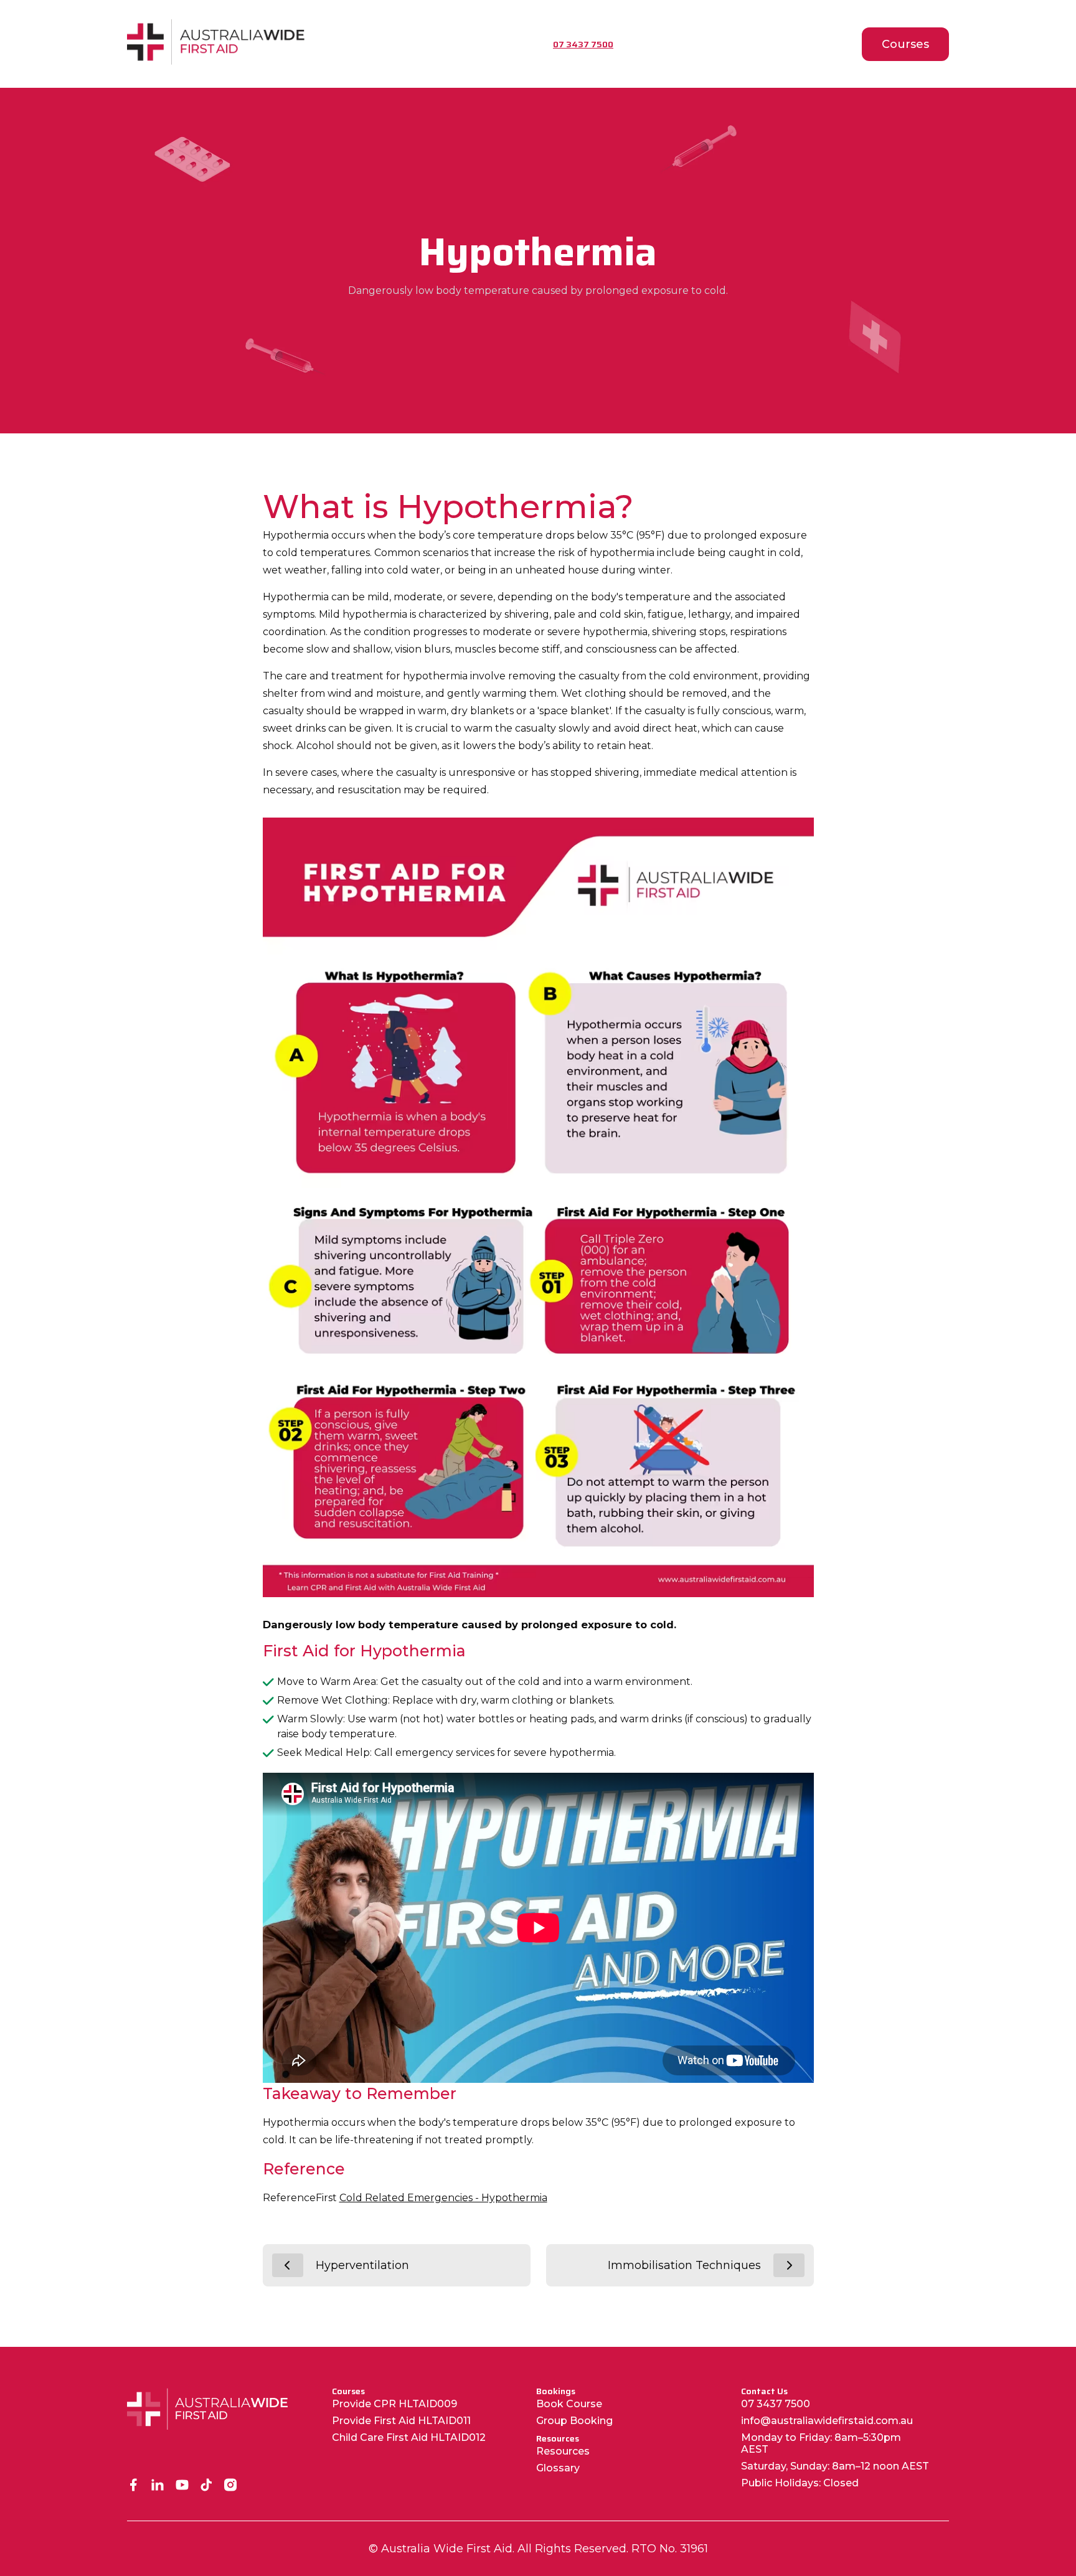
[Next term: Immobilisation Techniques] (789, 2265)
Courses (905, 44)
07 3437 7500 (776, 2404)
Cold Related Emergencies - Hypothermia (443, 2198)
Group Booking (574, 2421)
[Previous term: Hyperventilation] (288, 2265)
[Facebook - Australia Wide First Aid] (134, 2486)
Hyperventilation (362, 2265)
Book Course (569, 2404)
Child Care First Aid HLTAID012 (409, 2437)
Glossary (558, 2468)
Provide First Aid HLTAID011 (401, 2421)
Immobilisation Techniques (684, 2265)
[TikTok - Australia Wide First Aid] (206, 2486)
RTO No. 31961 (670, 2549)
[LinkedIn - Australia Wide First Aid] (158, 2486)
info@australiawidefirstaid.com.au (827, 2421)
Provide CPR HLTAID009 (394, 2404)
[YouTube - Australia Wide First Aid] (182, 2486)
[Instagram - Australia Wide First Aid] (231, 2486)
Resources (563, 2451)
